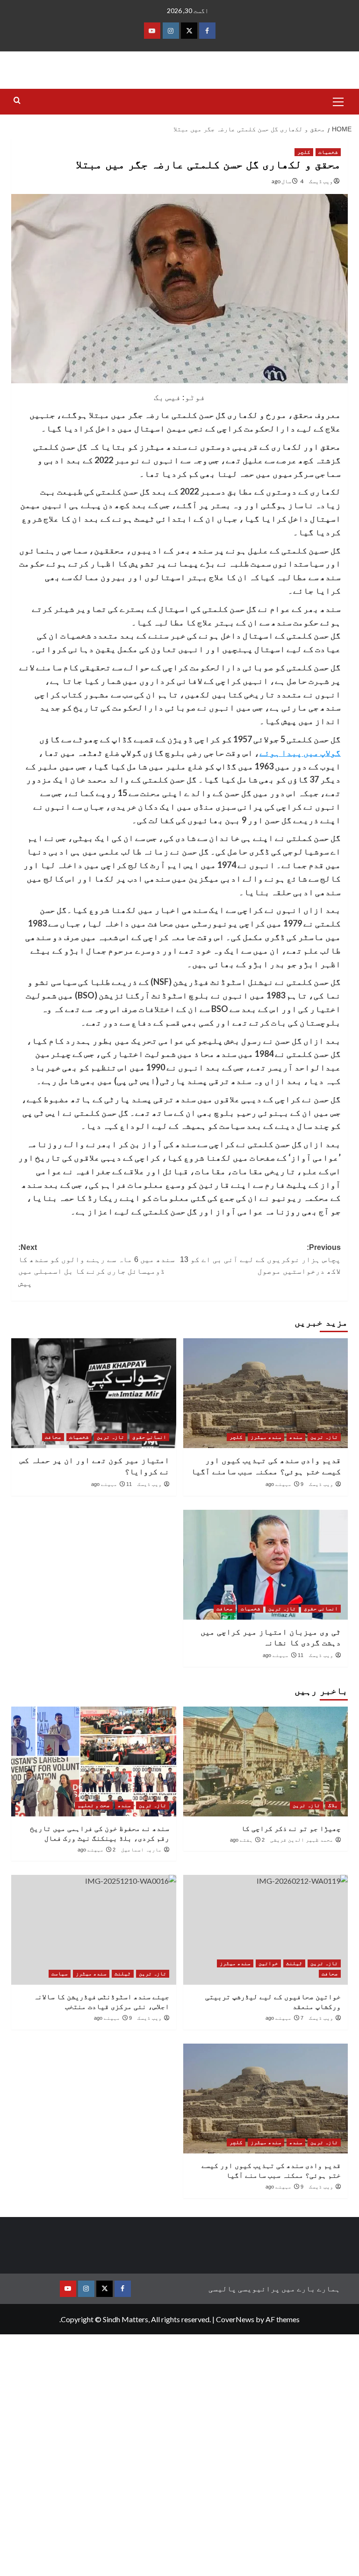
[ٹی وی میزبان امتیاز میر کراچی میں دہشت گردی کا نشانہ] (266, 1565)
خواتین (268, 1963)
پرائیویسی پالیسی (244, 2288)
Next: (97, 1265)
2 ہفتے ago (247, 1840)
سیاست (60, 1973)
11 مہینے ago (111, 1484)
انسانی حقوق (149, 1437)
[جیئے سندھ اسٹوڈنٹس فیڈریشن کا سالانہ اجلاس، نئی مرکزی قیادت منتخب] (94, 1930)
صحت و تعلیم (94, 1805)
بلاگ (333, 1805)
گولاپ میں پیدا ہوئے (300, 753)
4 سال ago (287, 181)
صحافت (53, 1437)
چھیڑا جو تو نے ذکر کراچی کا (291, 1828)
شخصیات (328, 152)
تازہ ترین (324, 1437)
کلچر (304, 152)
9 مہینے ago (284, 1484)
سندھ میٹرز (266, 1437)
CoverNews (235, 2319)
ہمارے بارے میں (311, 2288)
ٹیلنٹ (294, 1963)
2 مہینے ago (97, 1850)
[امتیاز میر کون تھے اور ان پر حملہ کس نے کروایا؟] (94, 1393)
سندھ (296, 1437)
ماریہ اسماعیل (141, 1850)
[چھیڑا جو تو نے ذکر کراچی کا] (266, 1762)
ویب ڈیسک (321, 181)
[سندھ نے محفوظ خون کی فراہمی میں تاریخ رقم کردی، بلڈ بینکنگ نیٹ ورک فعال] (94, 1762)
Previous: (260, 1259)
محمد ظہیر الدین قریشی (302, 1840)
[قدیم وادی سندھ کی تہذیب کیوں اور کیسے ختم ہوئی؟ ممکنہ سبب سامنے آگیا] (266, 1393)
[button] (338, 100)
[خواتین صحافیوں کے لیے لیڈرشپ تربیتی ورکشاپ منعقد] (266, 1930)
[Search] (17, 101)
